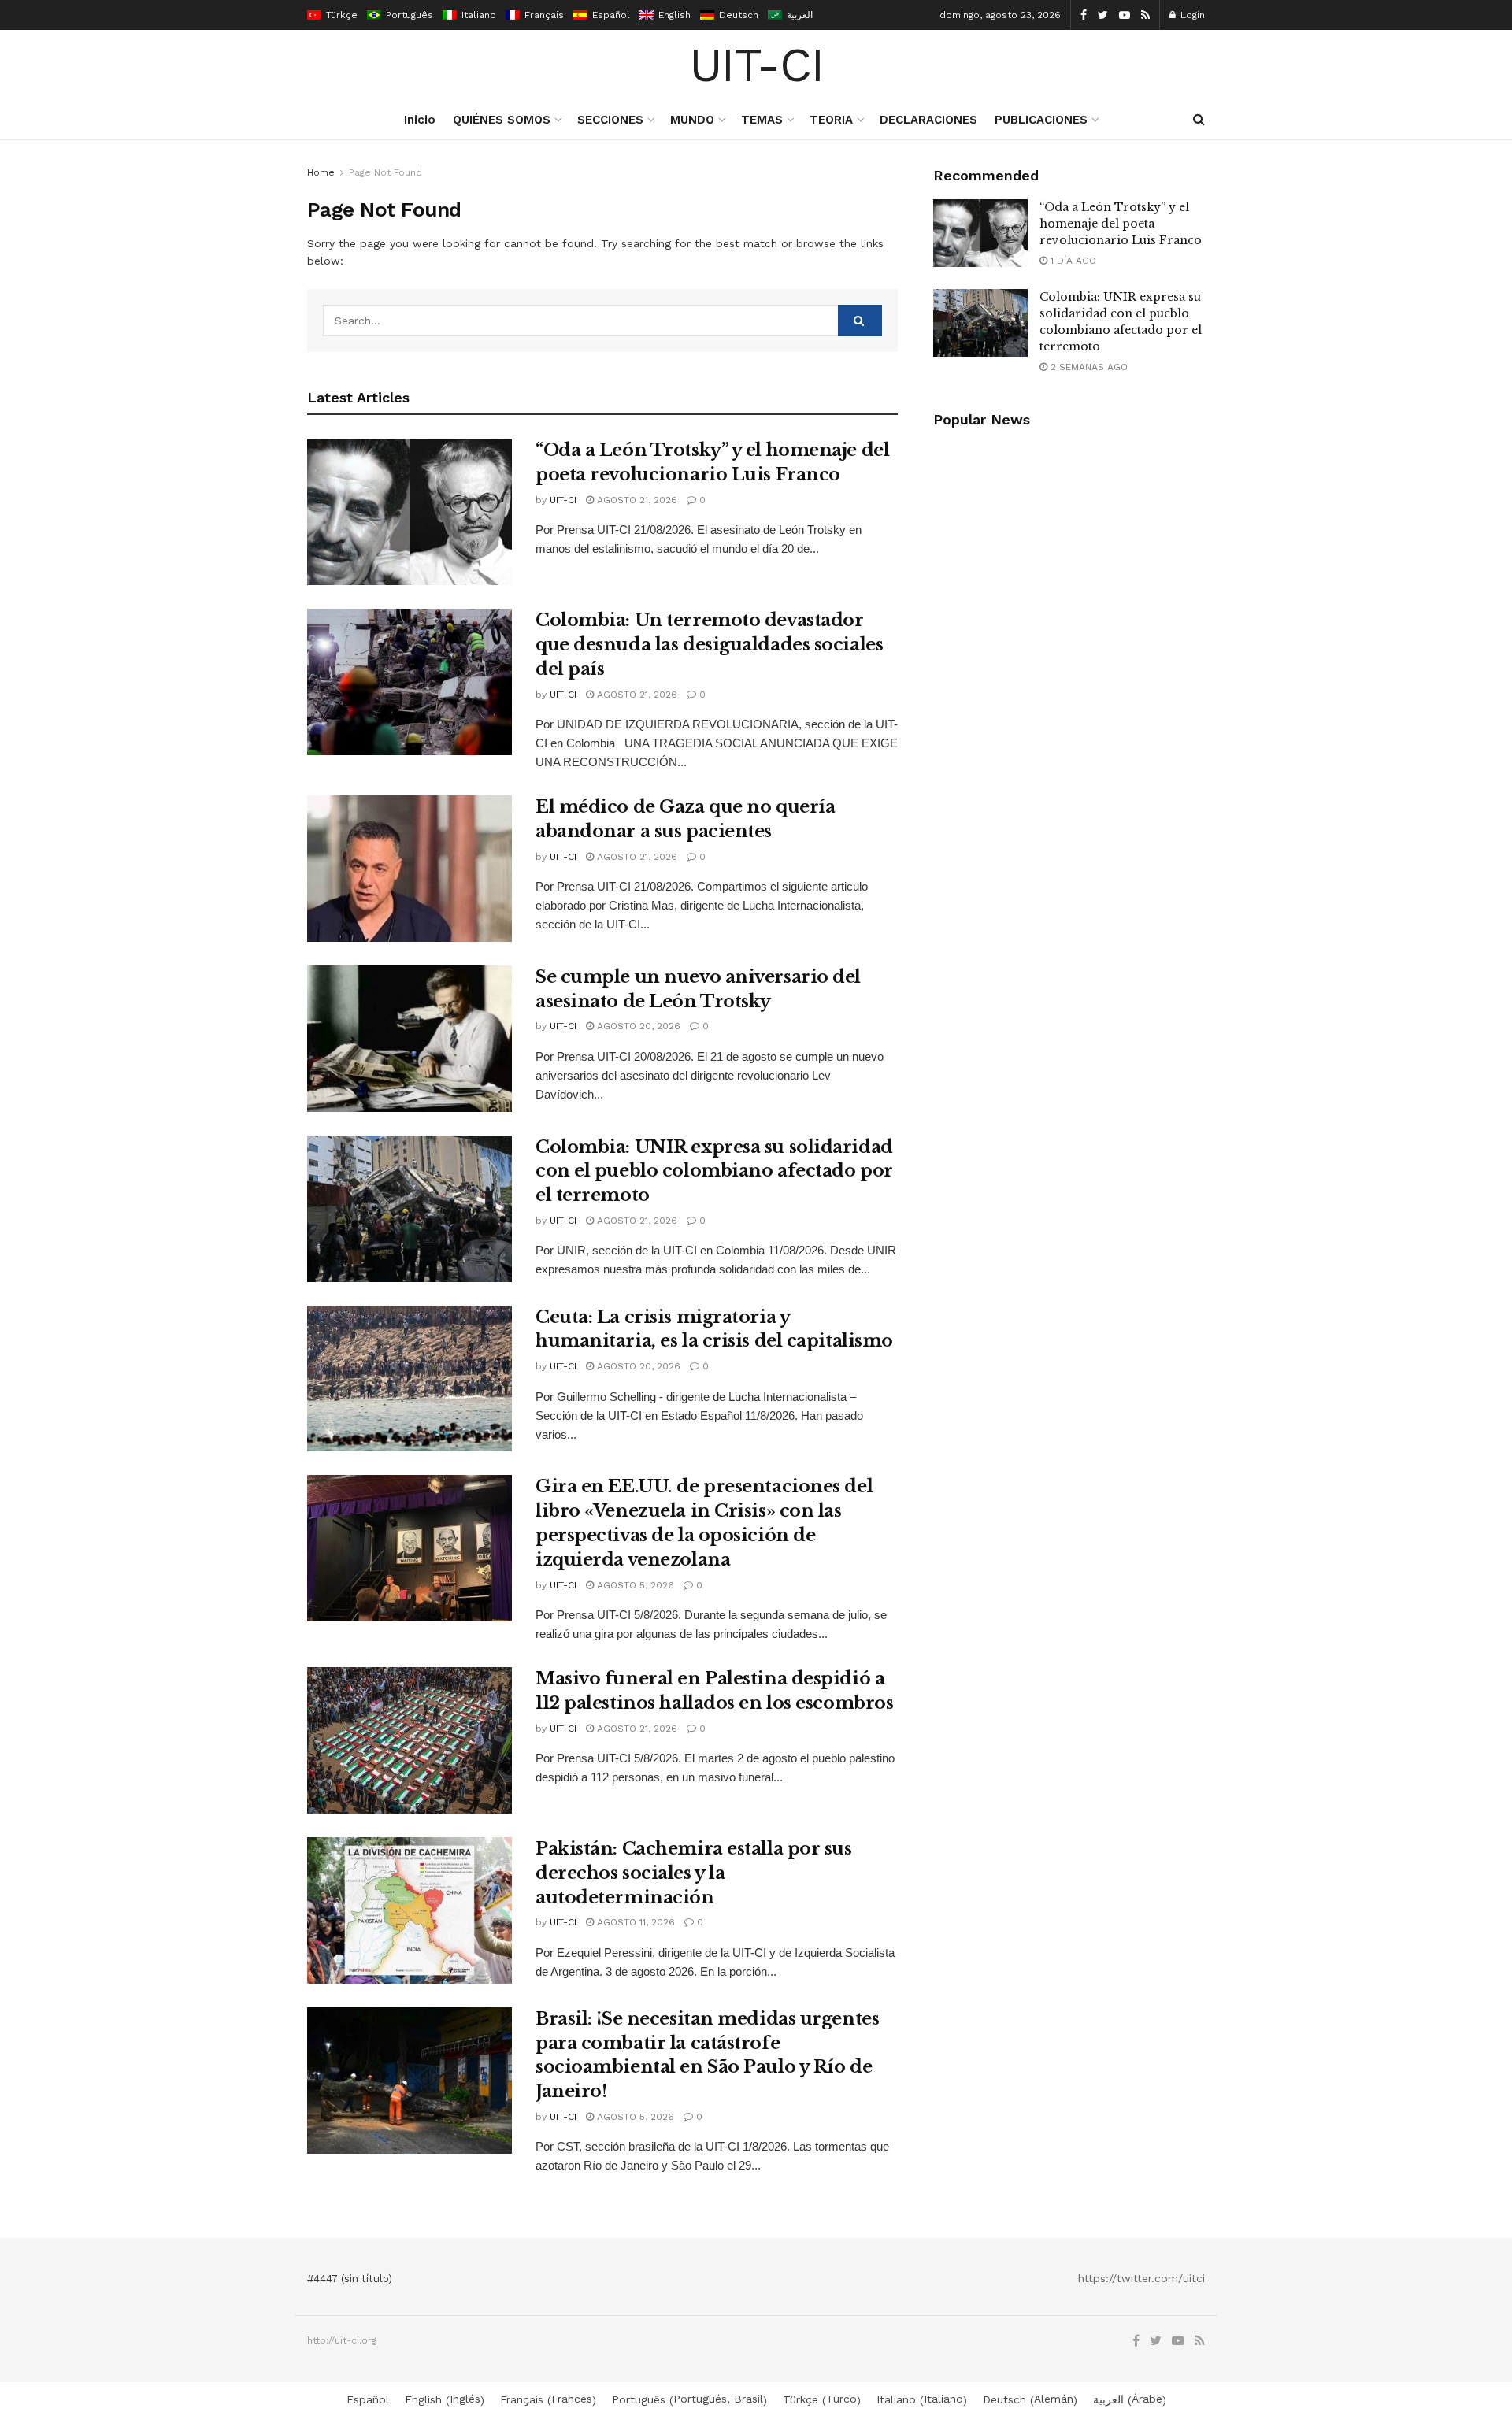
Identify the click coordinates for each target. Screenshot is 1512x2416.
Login (1191, 15)
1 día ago (1072, 261)
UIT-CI (756, 65)
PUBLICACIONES (1041, 120)
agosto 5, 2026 (634, 1585)
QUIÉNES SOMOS (502, 120)
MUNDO (692, 120)
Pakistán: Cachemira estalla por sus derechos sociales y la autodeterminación (694, 1873)
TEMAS (762, 120)
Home (321, 172)
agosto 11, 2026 (634, 1922)
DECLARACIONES (928, 120)
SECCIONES (610, 120)
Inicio (420, 120)
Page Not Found (385, 172)
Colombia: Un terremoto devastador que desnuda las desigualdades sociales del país (709, 645)
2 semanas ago (1088, 367)
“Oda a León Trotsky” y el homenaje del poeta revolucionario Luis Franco (1121, 224)
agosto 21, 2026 (636, 500)
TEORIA (831, 120)
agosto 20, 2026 (637, 1026)
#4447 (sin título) (350, 2279)
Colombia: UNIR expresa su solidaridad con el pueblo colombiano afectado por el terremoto (714, 1171)
